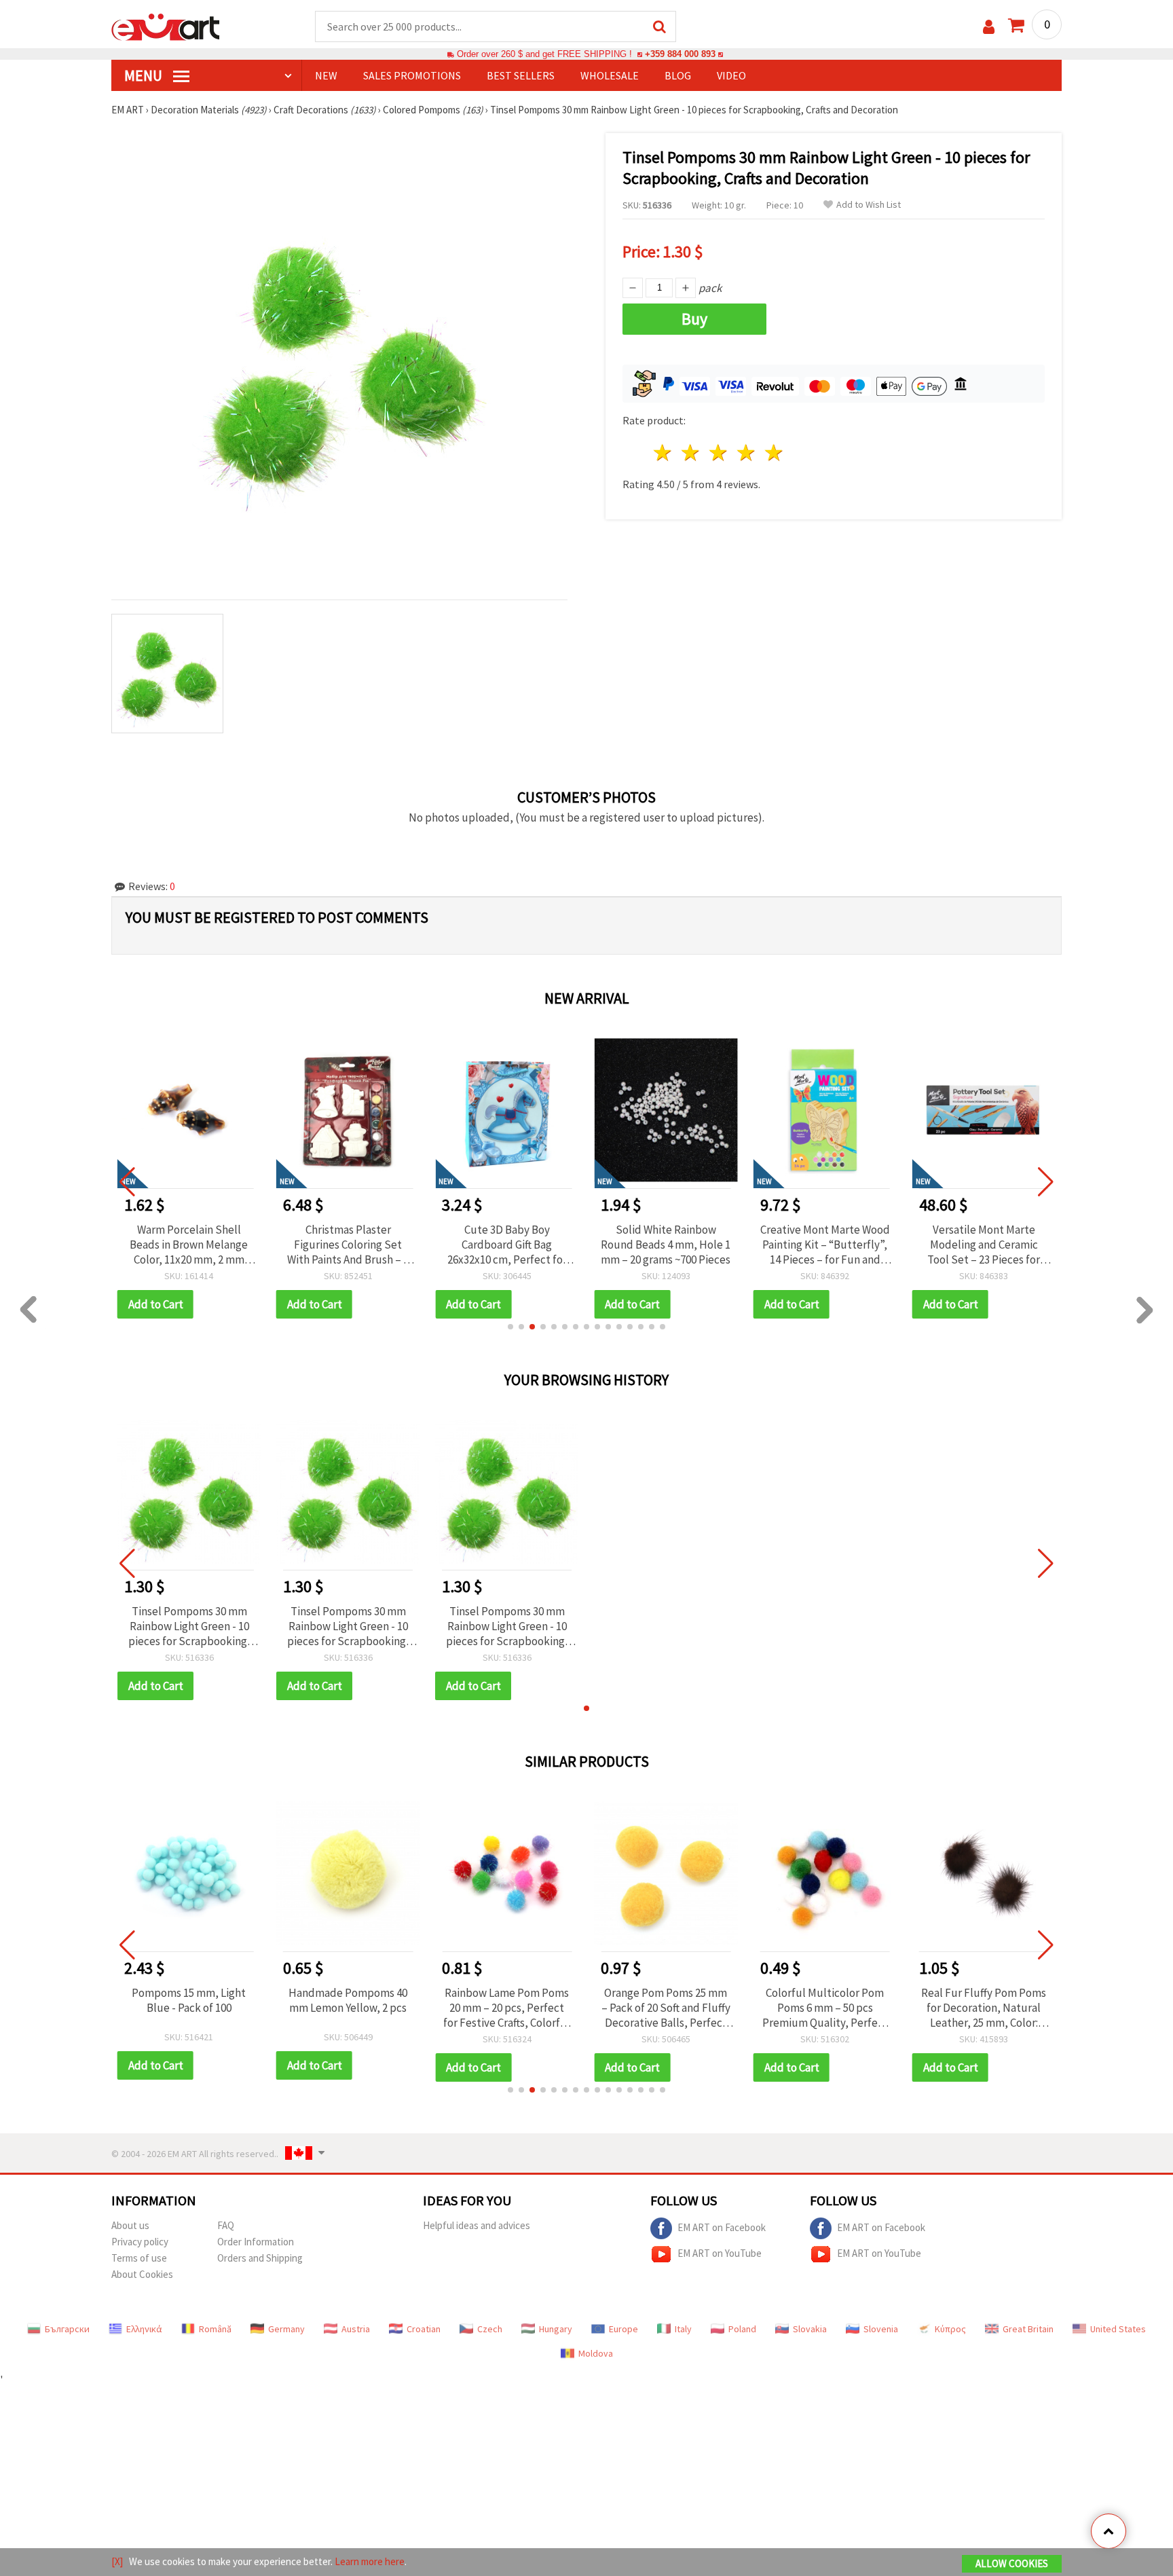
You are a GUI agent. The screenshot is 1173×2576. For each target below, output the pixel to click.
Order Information (256, 2242)
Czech (490, 2329)
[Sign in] (989, 27)
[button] (510, 1327)
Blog (678, 75)
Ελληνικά (144, 2329)
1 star (664, 453)
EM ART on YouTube (720, 2252)
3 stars (719, 453)
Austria (356, 2329)
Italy (683, 2329)
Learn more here (370, 2561)
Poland (742, 2329)
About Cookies (142, 2274)
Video (731, 75)
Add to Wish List (869, 205)
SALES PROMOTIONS (412, 75)
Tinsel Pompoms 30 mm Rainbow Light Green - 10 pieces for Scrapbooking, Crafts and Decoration (189, 1626)
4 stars (746, 453)
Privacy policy (140, 2242)
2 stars (691, 453)
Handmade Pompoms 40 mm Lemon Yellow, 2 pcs (348, 2000)
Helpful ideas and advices (477, 2225)
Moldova (596, 2353)
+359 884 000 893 (680, 54)
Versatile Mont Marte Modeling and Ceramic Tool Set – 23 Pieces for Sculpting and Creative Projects (984, 1245)
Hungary (556, 2329)
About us (130, 2225)
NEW (326, 75)
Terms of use (139, 2258)
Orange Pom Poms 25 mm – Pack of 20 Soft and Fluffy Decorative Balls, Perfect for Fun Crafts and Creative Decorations (666, 2008)
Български (67, 2329)
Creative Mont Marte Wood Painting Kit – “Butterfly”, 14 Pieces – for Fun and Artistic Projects (825, 1245)
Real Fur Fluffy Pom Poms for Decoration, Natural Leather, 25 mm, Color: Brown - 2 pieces (984, 2008)
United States (1118, 2329)
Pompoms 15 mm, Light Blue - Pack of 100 (189, 2000)
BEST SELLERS (521, 75)
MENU (145, 75)
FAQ (226, 2225)
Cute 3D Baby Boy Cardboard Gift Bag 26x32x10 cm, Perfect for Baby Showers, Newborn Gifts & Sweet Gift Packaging (507, 1245)
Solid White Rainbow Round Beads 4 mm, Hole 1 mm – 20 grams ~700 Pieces (666, 1245)
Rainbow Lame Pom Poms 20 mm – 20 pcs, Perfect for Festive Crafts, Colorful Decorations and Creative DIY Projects (507, 2008)
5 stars (774, 453)
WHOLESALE (610, 75)
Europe (623, 2329)
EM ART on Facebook (722, 2227)
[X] (117, 2561)
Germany (286, 2329)
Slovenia (881, 2329)
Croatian (424, 2329)
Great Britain (1028, 2329)
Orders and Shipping (260, 2258)
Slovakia (810, 2329)
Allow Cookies (1012, 2563)
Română (215, 2329)
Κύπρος (950, 2329)
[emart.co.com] (166, 26)
